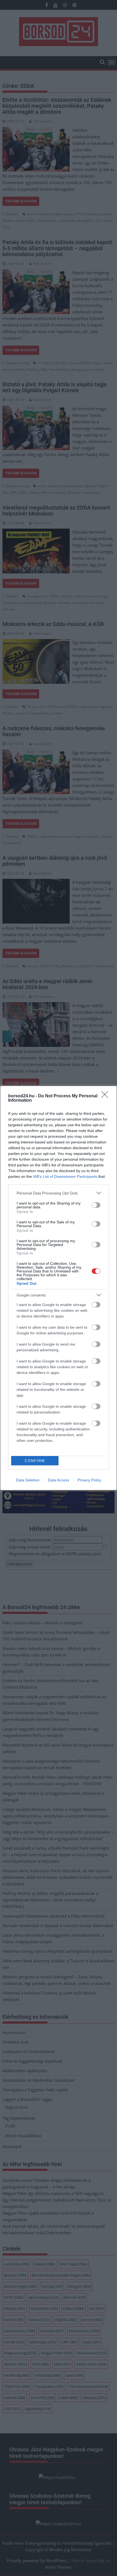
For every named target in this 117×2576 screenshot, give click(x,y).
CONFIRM (35, 1461)
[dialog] (59, 1288)
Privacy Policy (89, 1480)
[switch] (96, 1205)
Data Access (59, 1480)
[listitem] (59, 1193)
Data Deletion (28, 1480)
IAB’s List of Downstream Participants (65, 1176)
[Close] (106, 1096)
